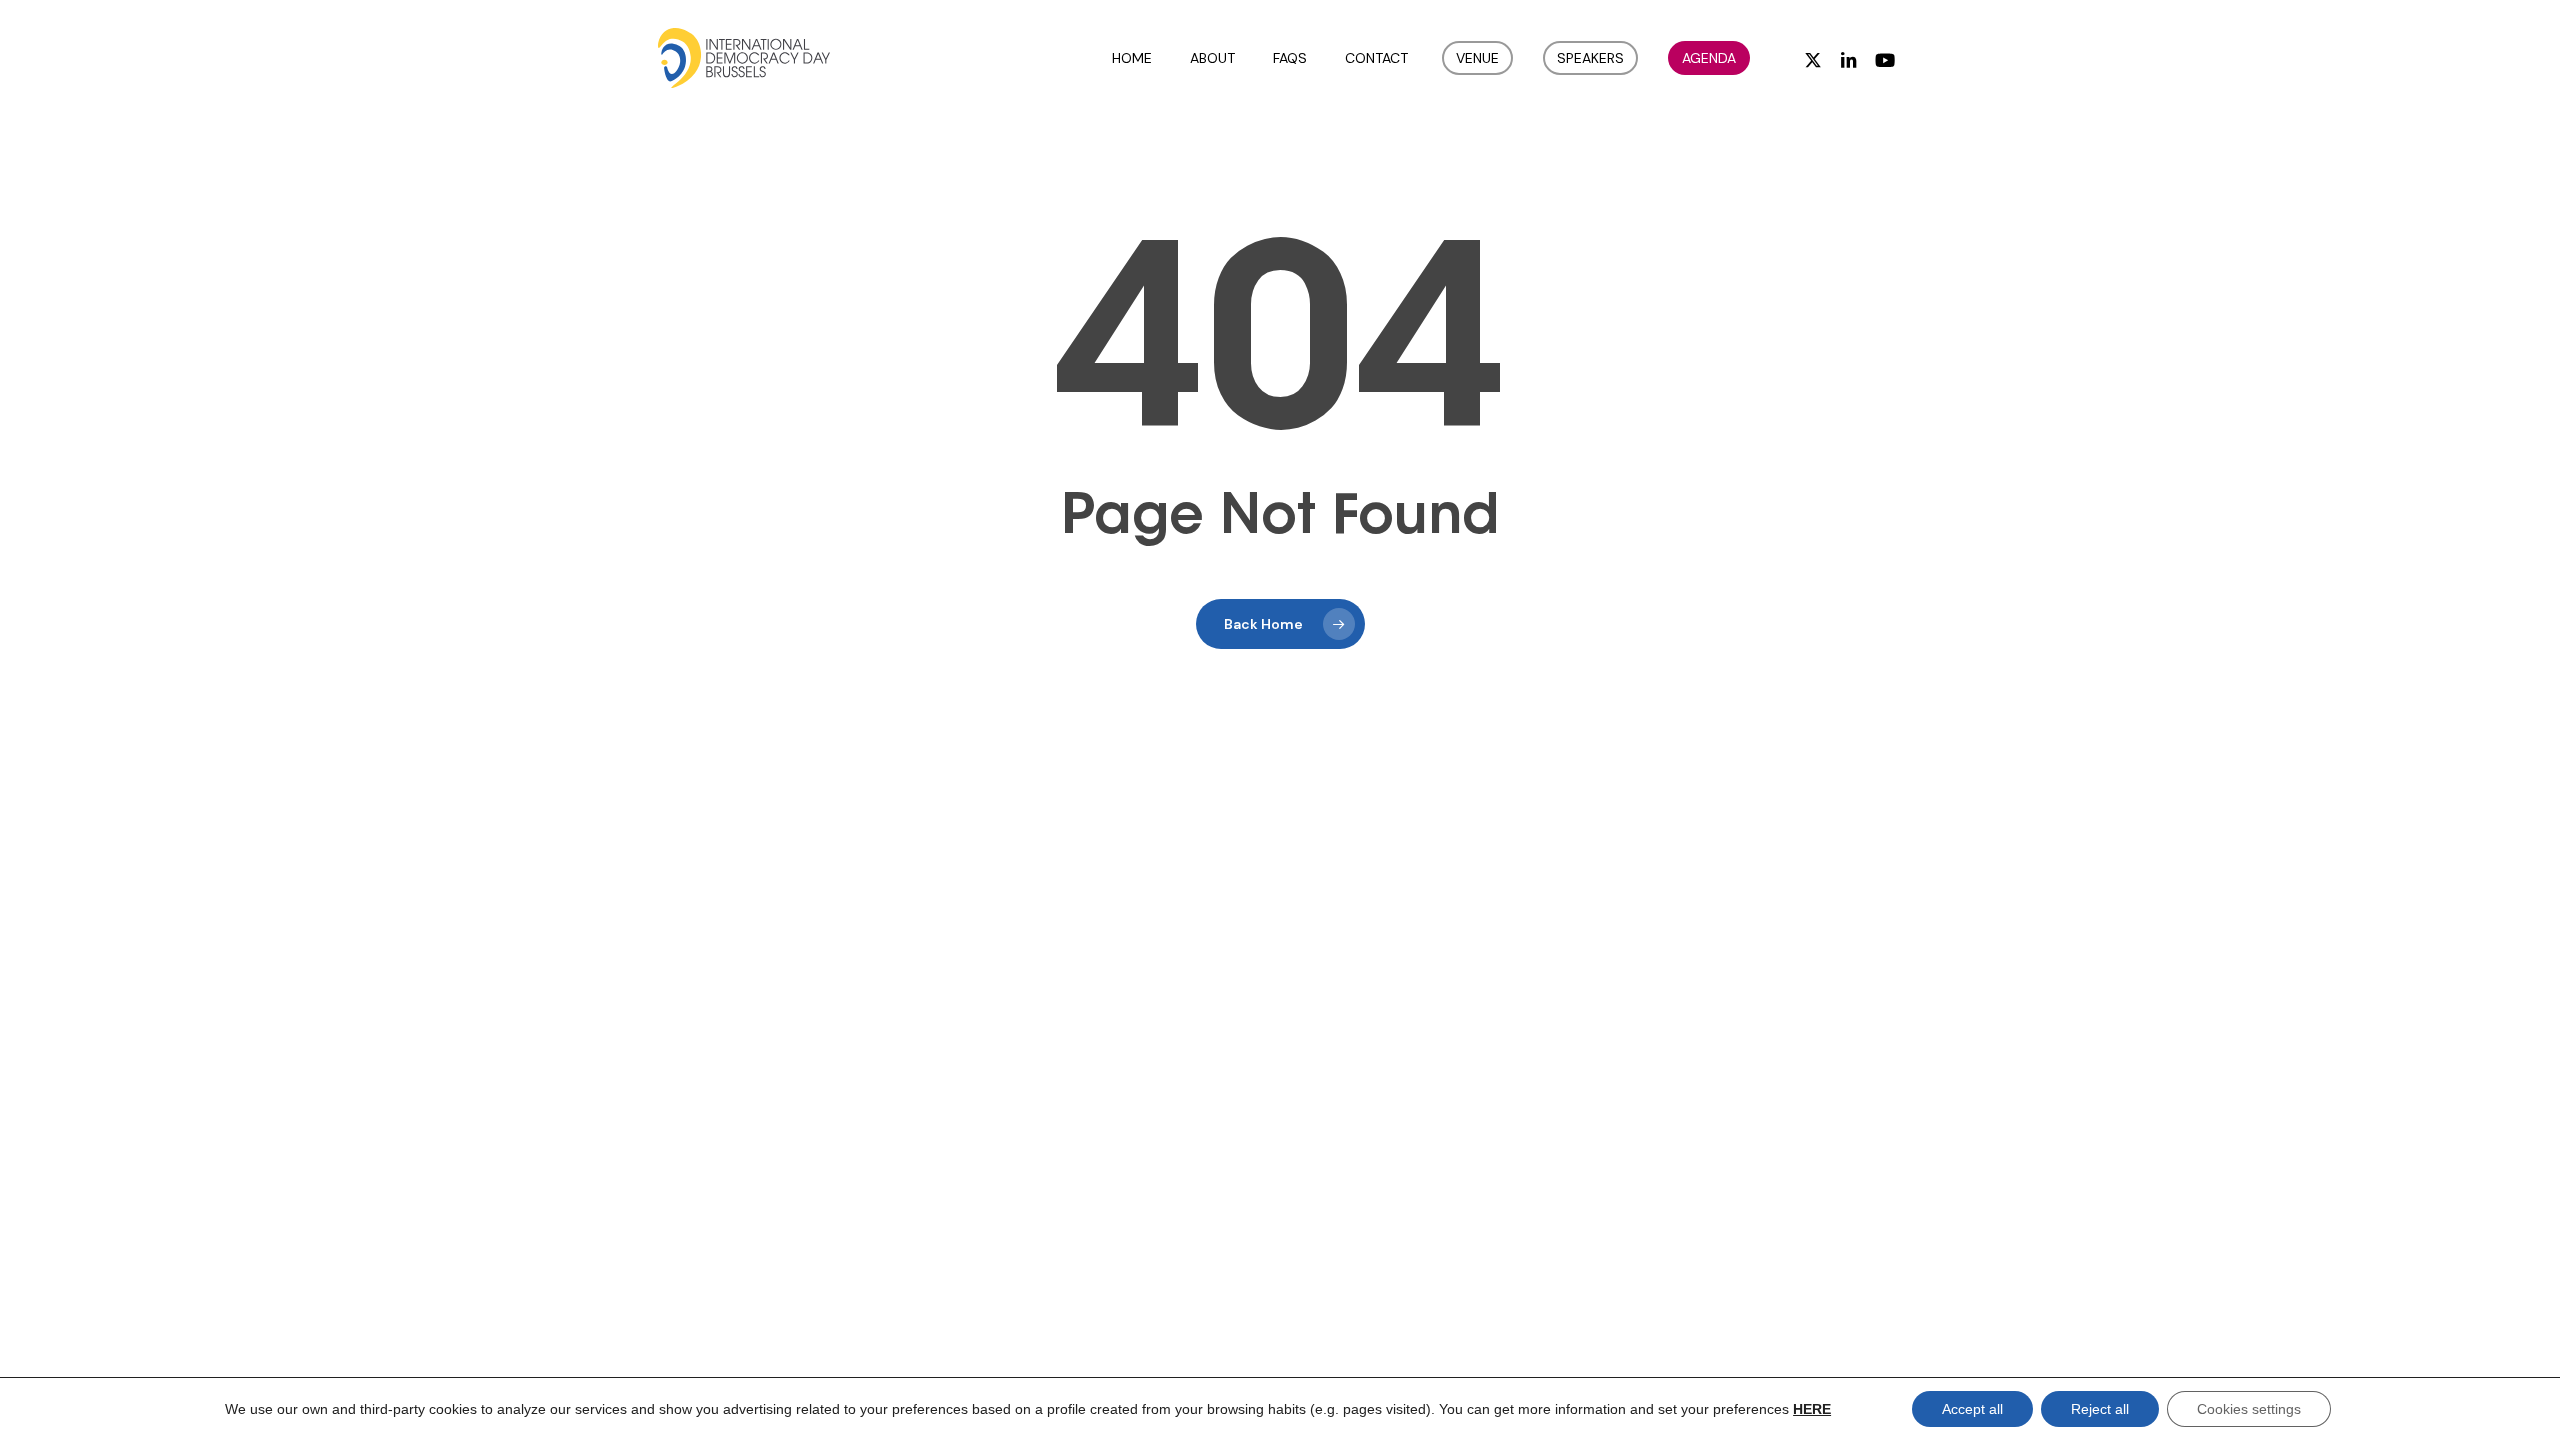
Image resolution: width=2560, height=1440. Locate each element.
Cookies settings (2249, 1409)
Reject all (2100, 1409)
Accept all (1972, 1409)
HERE (1812, 1409)
